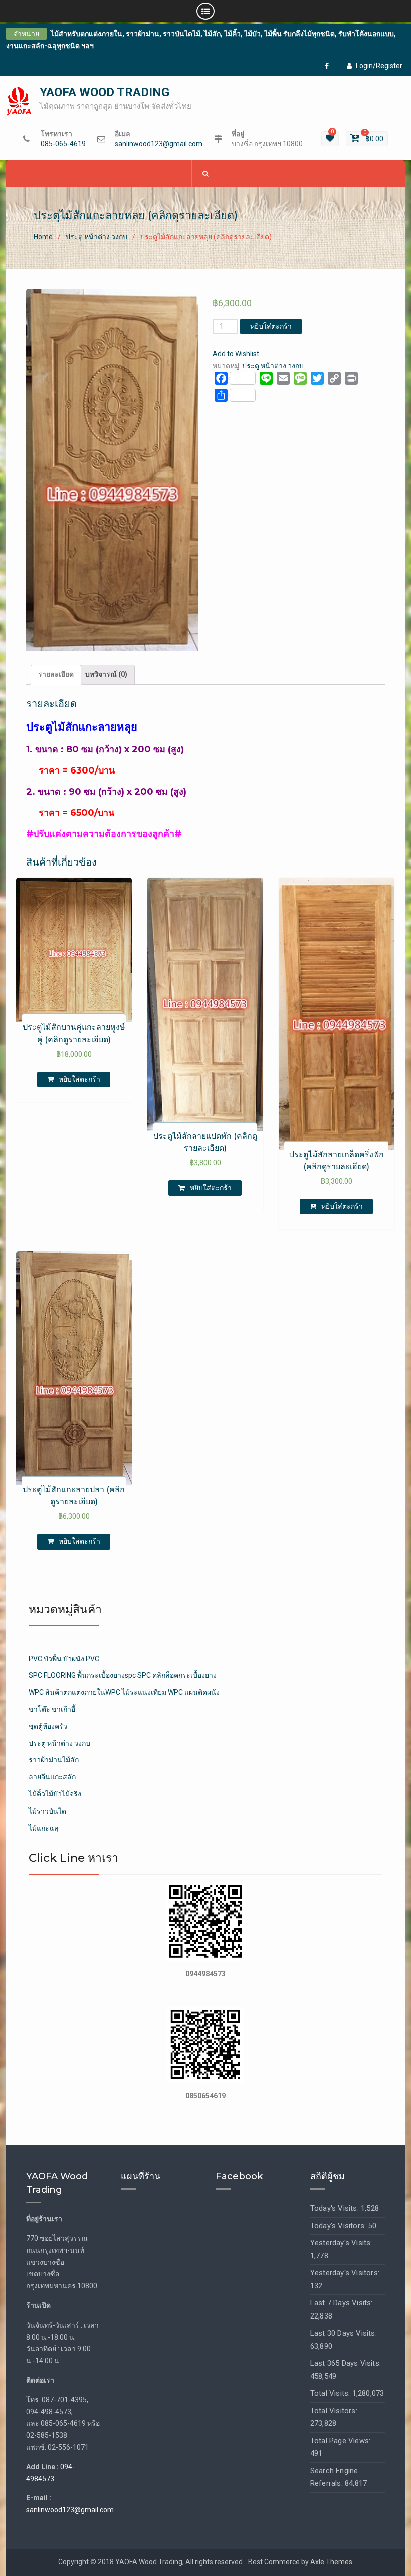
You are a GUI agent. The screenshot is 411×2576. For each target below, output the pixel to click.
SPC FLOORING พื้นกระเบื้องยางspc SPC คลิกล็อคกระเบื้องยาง (123, 1675)
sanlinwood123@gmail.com (159, 144)
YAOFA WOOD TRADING (105, 92)
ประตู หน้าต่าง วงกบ (96, 237)
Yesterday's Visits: (341, 2243)
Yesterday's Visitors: (345, 2273)
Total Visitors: (334, 2411)
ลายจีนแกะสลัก (52, 1777)
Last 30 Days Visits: (344, 2333)
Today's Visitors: (339, 2226)
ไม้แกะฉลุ (44, 1828)
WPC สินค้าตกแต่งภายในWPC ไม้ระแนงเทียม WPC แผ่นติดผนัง (124, 1692)
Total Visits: (331, 2393)
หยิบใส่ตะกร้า (271, 326)
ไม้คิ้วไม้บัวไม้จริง (55, 1794)
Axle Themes (331, 2562)
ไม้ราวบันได (47, 1811)
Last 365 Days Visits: (346, 2363)
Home (43, 237)
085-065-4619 (63, 144)
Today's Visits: (336, 2208)
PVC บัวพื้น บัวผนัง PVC (64, 1659)
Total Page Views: (340, 2441)
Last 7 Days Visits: (342, 2303)
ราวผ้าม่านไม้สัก (54, 1760)
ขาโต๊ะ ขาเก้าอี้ (52, 1709)
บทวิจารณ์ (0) (106, 674)
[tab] (56, 675)
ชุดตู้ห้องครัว (48, 1726)
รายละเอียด (56, 674)
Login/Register (379, 66)
